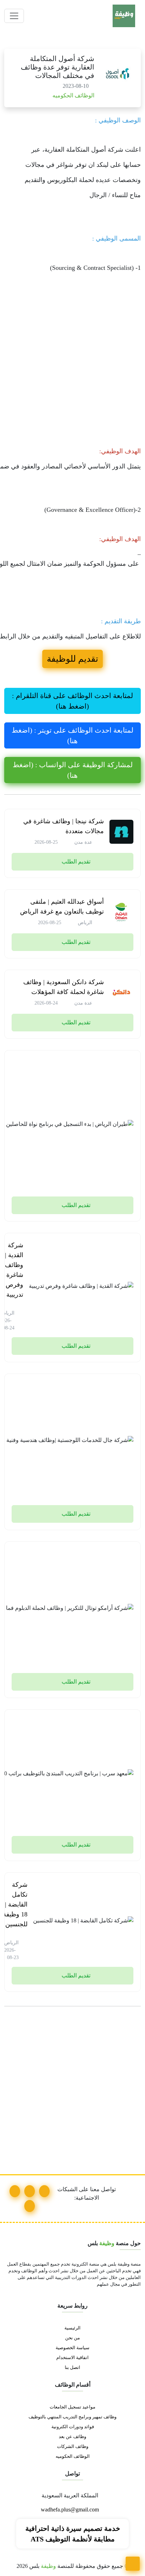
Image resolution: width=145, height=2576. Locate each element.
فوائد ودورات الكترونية (73, 2427)
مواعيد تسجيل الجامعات (72, 2407)
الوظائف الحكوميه (73, 95)
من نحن (72, 2338)
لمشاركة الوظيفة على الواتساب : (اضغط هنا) (73, 770)
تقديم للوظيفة (72, 659)
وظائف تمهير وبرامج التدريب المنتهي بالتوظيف (72, 2417)
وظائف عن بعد (72, 2437)
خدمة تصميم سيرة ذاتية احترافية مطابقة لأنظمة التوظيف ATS (73, 2534)
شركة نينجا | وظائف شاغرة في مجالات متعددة (64, 826)
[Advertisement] (72, 368)
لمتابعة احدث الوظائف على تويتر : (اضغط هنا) (72, 735)
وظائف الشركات (73, 2447)
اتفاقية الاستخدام (72, 2358)
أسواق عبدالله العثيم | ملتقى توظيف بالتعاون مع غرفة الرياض (62, 907)
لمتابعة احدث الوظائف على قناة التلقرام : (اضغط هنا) (72, 701)
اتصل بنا (72, 2368)
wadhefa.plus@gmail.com (71, 2510)
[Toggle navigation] (14, 16)
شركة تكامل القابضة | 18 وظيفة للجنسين (15, 1904)
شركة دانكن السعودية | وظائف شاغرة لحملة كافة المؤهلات (64, 987)
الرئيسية (72, 2328)
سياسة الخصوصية (72, 2348)
